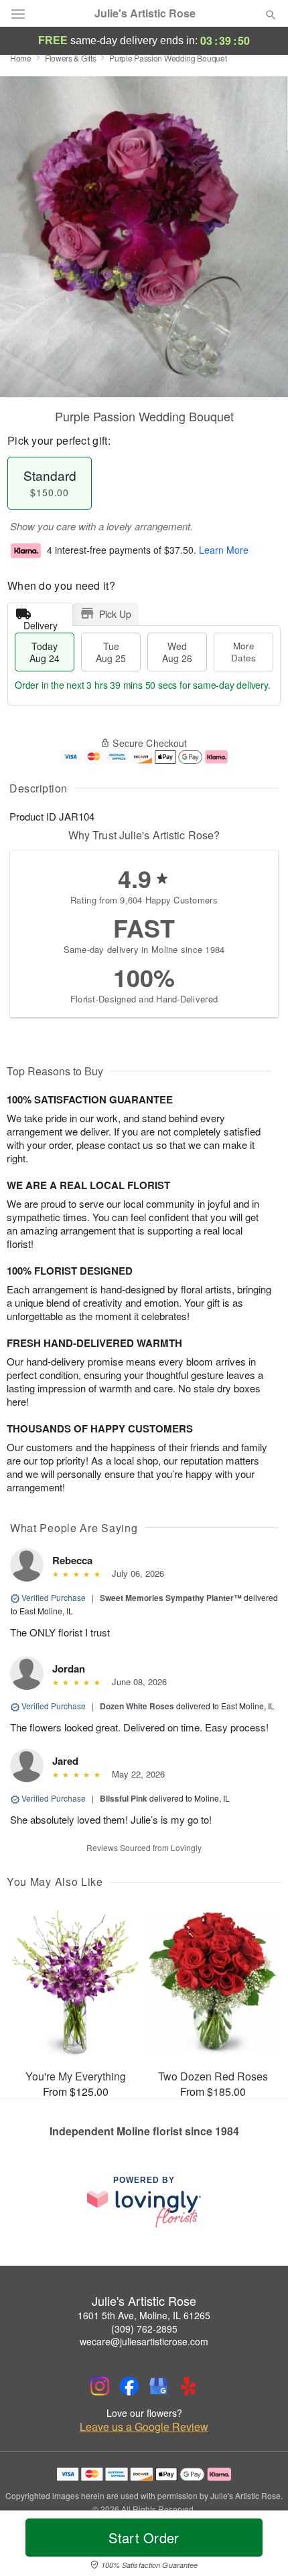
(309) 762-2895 (144, 2329)
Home (21, 58)
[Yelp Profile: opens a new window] (188, 2386)
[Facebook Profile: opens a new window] (129, 2386)
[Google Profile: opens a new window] (159, 2386)
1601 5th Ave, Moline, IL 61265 (144, 2315)
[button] (260, 2546)
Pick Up (115, 614)
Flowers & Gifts (71, 58)
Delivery (41, 622)
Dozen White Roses (137, 1706)
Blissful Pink (124, 1798)
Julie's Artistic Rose (145, 13)
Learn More (224, 550)
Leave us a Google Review (144, 2427)
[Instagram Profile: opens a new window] (100, 2386)
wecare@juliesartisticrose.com (144, 2341)
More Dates (243, 652)
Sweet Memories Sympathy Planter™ (171, 1598)
